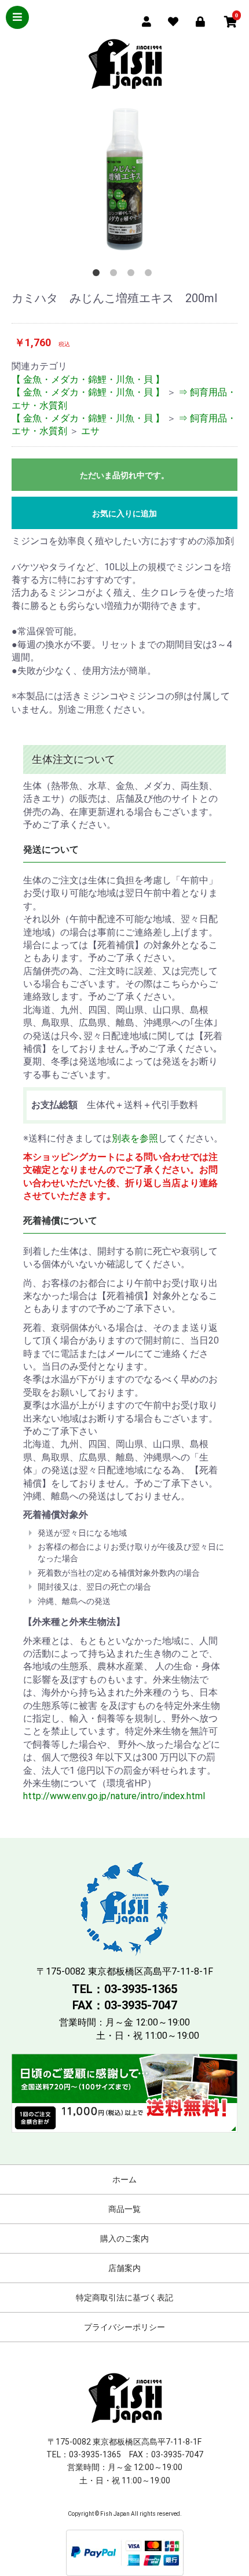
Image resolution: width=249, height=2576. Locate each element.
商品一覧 (124, 2209)
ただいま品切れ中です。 (124, 475)
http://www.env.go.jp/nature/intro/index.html (114, 1796)
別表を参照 (135, 1138)
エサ (90, 431)
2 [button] (116, 275)
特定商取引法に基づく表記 (124, 2298)
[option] (124, 179)
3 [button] (133, 275)
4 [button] (151, 275)
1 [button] (98, 275)
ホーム (124, 2179)
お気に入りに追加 (124, 513)
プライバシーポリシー (124, 2327)
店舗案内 (124, 2268)
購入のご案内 (124, 2239)
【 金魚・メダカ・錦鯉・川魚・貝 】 (88, 379)
